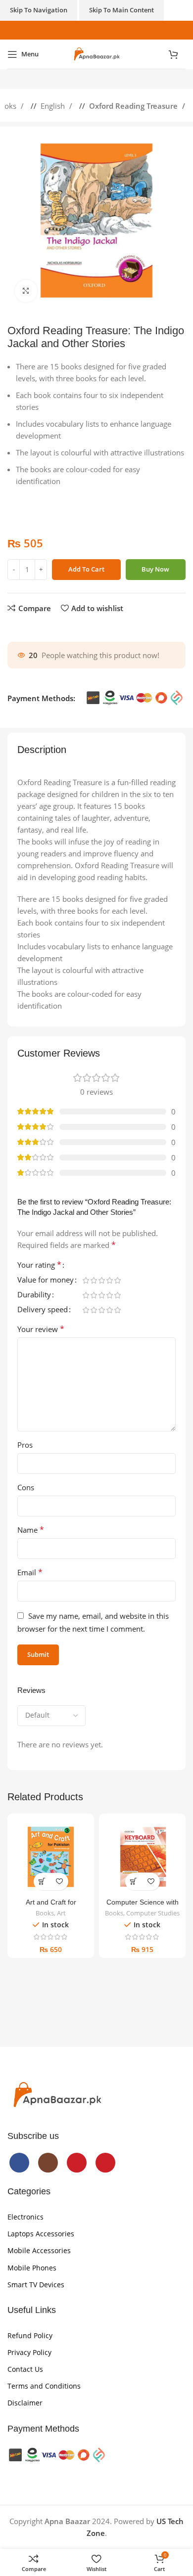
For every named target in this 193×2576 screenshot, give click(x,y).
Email (30, 1572)
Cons (26, 1487)
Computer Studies (153, 1913)
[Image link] (57, 2094)
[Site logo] (96, 53)
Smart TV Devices (36, 2285)
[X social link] (22, 627)
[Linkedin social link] (42, 627)
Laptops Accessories (41, 2234)
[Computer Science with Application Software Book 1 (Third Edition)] (142, 1857)
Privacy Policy (29, 2352)
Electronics (25, 2217)
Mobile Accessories (39, 2250)
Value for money (46, 1280)
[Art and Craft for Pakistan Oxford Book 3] (51, 1857)
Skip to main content (121, 10)
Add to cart (86, 569)
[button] (42, 1882)
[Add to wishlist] (60, 1882)
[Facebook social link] (80, 30)
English (54, 106)
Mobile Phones (32, 2268)
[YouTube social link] (102, 30)
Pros (25, 1445)
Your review (41, 1329)
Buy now (155, 569)
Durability (34, 1295)
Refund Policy (30, 2335)
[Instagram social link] (91, 30)
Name (31, 1530)
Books (45, 1913)
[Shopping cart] (177, 54)
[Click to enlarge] (26, 291)
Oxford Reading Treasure (134, 106)
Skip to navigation (39, 10)
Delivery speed (43, 1310)
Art (61, 1913)
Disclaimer (25, 2403)
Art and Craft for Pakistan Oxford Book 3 (51, 1906)
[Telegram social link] (52, 627)
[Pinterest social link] (112, 30)
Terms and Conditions (44, 2386)
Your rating (39, 1266)
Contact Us (25, 2369)
